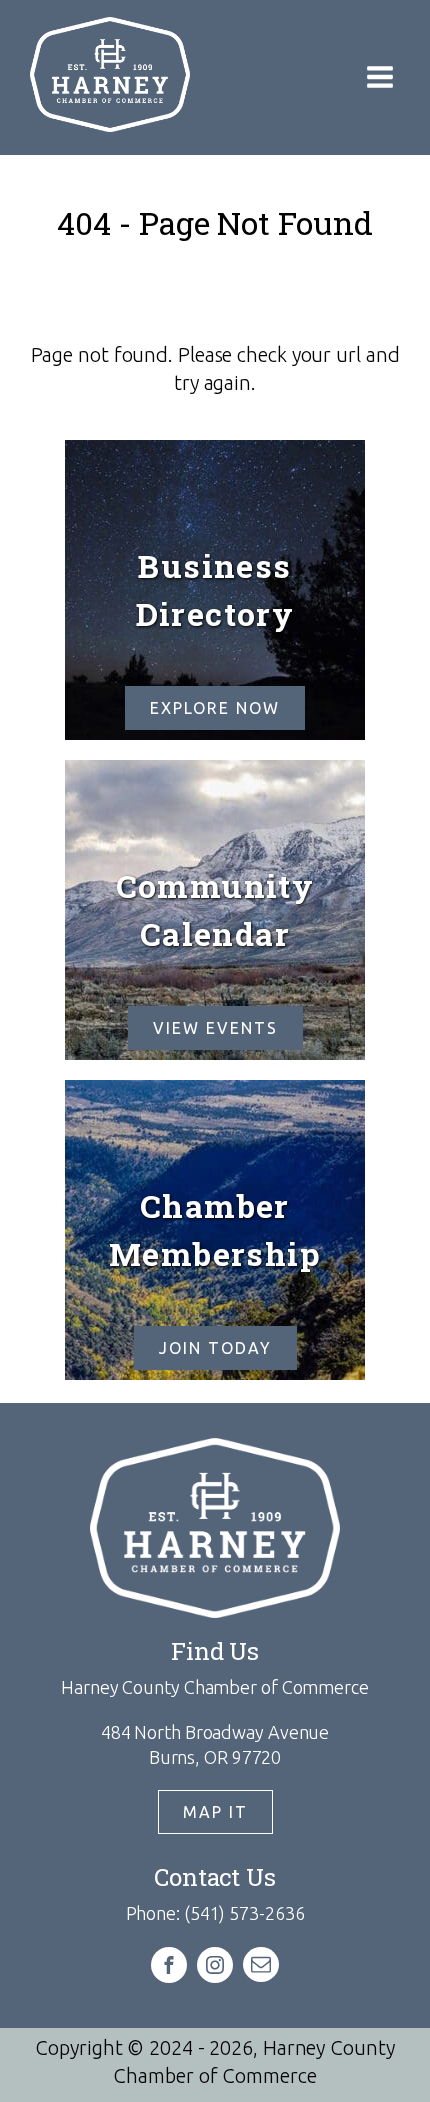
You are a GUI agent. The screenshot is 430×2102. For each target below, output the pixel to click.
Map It (215, 1812)
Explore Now (215, 708)
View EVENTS (215, 1028)
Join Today (215, 1348)
